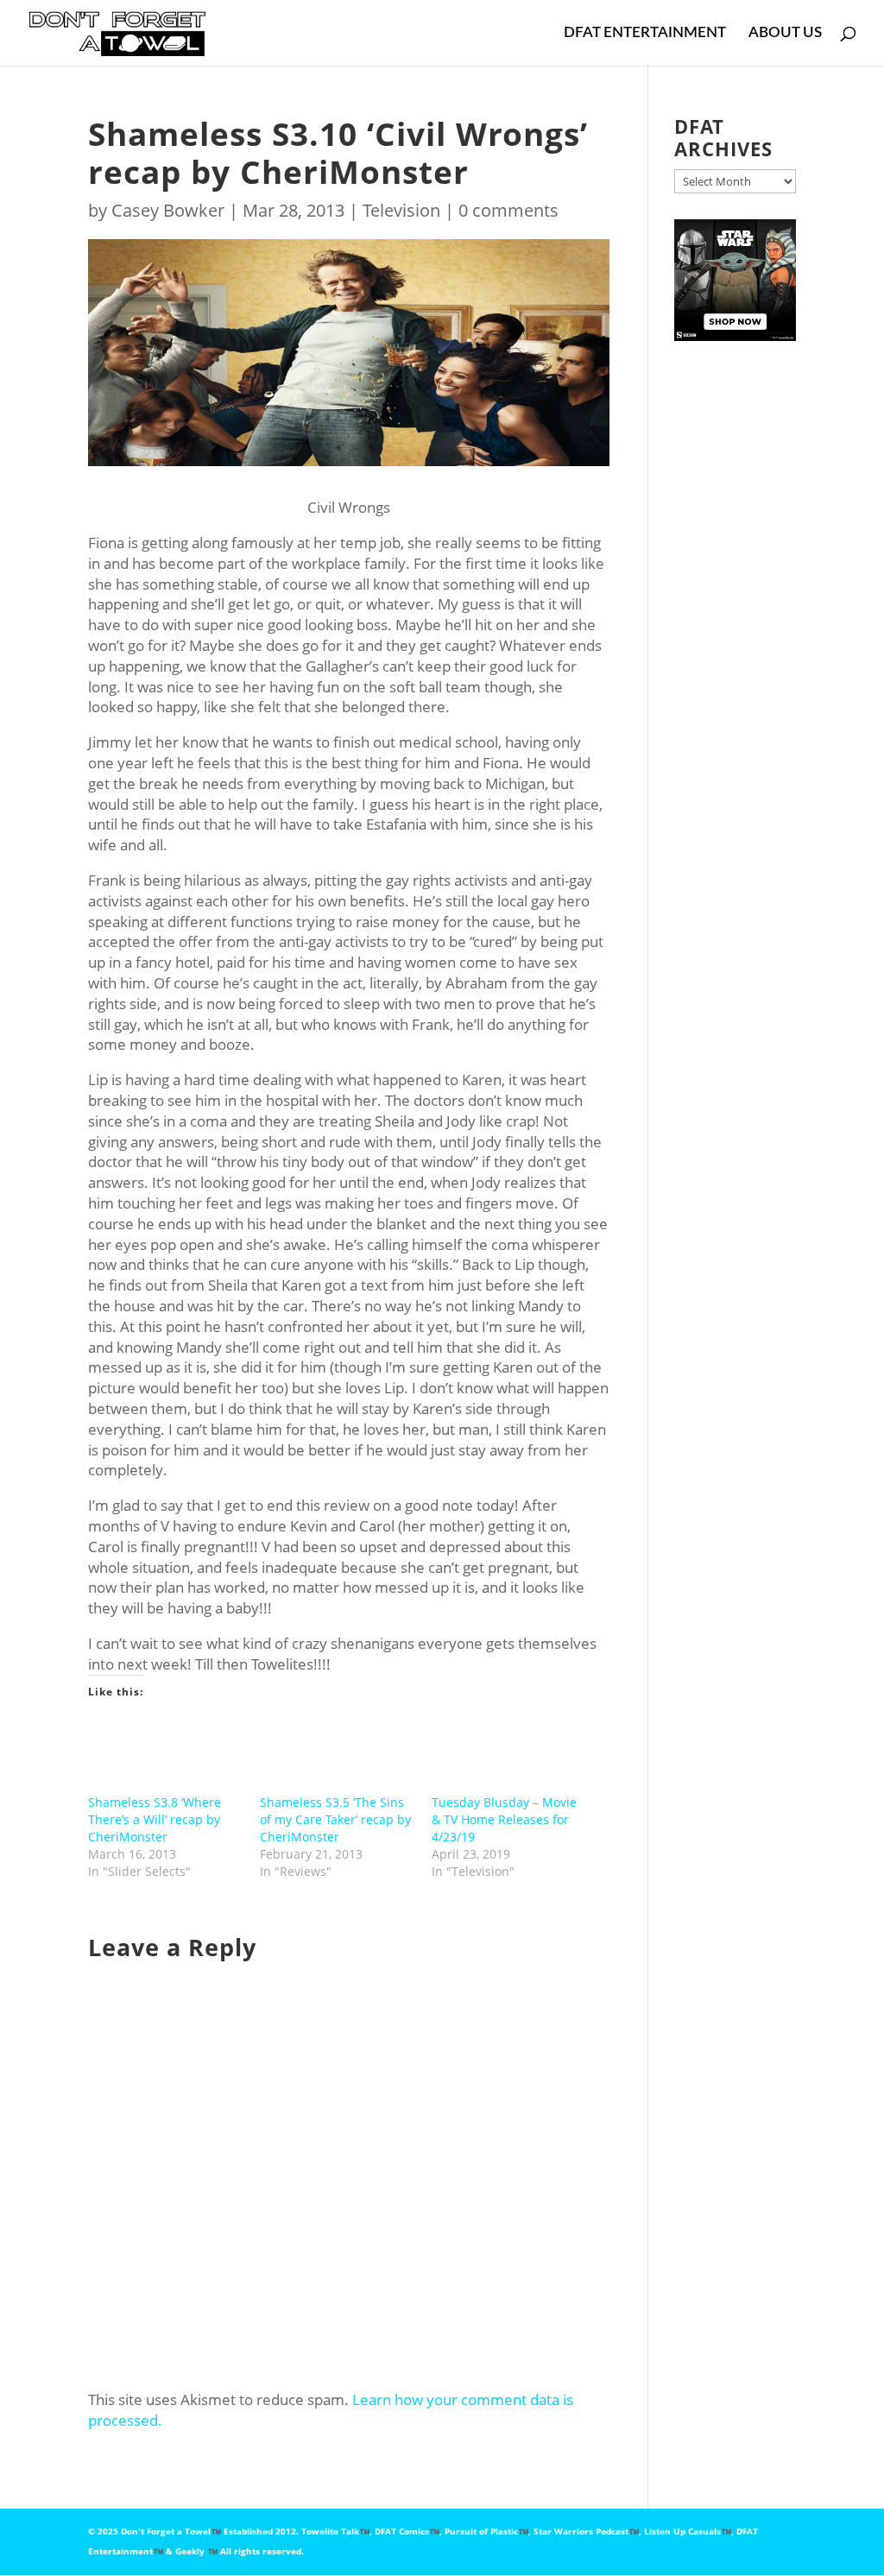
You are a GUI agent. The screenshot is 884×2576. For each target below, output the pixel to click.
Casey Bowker (168, 210)
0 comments (508, 210)
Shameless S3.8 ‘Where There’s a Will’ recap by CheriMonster (155, 1819)
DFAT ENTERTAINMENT (645, 33)
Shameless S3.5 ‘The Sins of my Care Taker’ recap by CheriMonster (335, 1819)
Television (401, 210)
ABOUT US (785, 33)
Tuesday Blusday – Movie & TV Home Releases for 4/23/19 (504, 1819)
